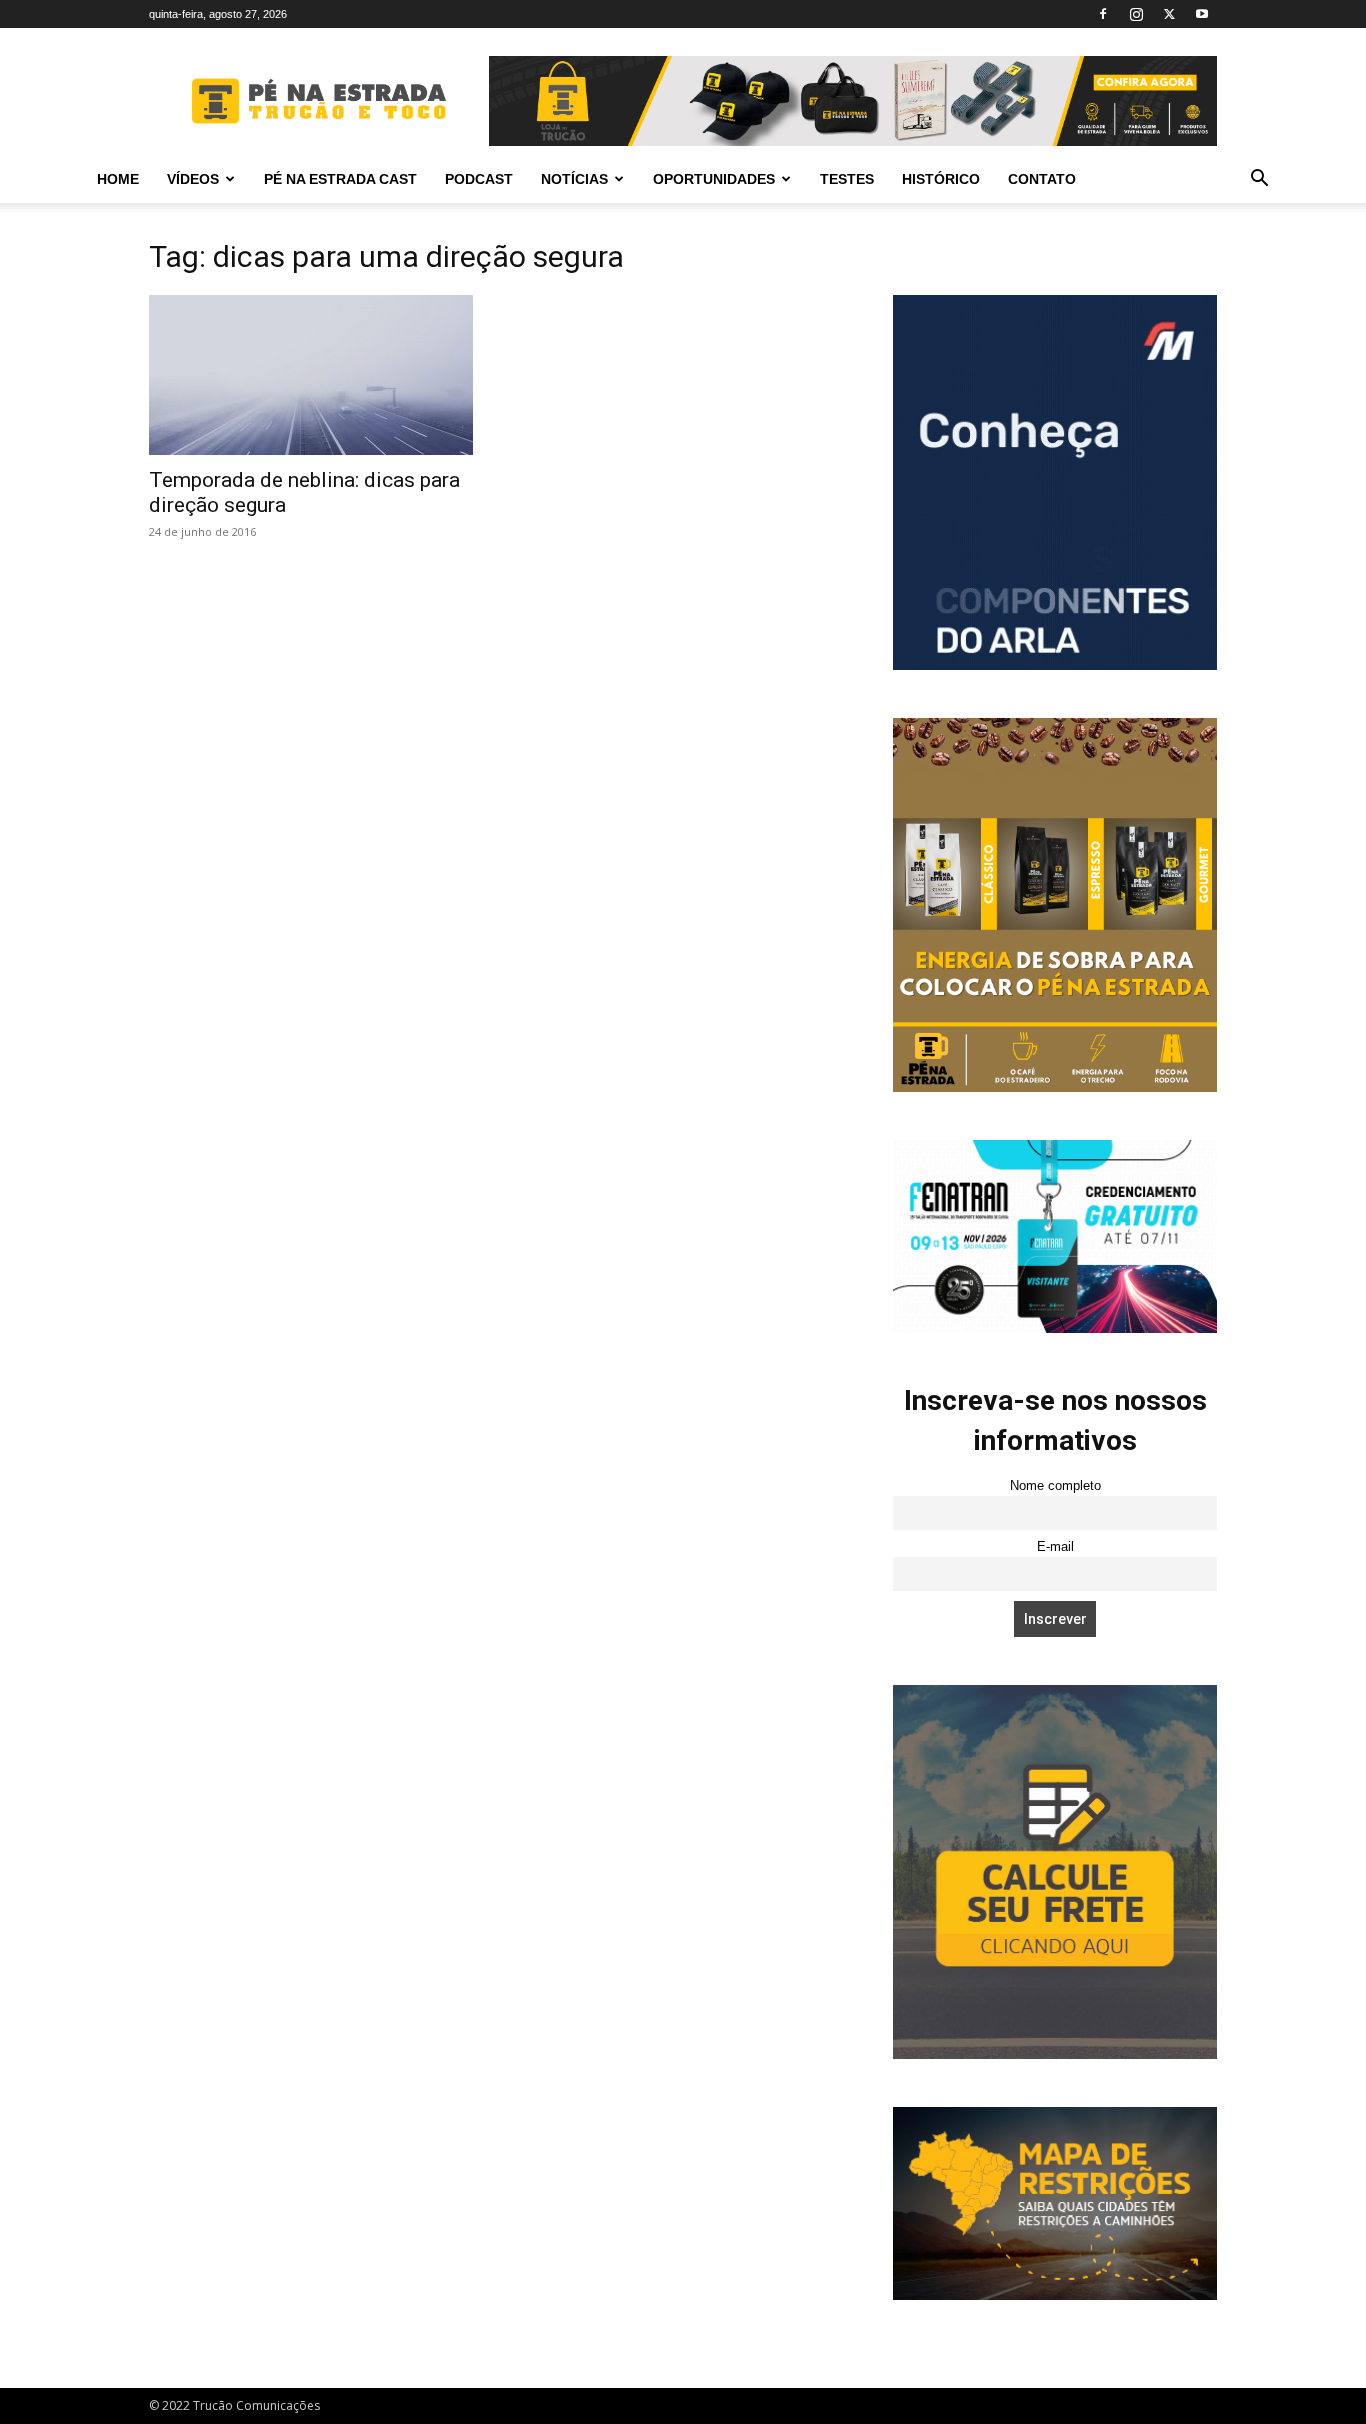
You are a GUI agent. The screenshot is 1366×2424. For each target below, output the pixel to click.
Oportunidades (714, 179)
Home (118, 179)
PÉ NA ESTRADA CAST (340, 179)
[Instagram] (1136, 14)
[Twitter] (1169, 14)
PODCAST (479, 179)
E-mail (1055, 1547)
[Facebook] (1103, 14)
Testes (847, 179)
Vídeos (193, 179)
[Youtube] (1202, 14)
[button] (1259, 180)
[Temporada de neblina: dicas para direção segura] (311, 375)
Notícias (574, 179)
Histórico (941, 179)
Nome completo (1055, 1486)
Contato (1042, 179)
